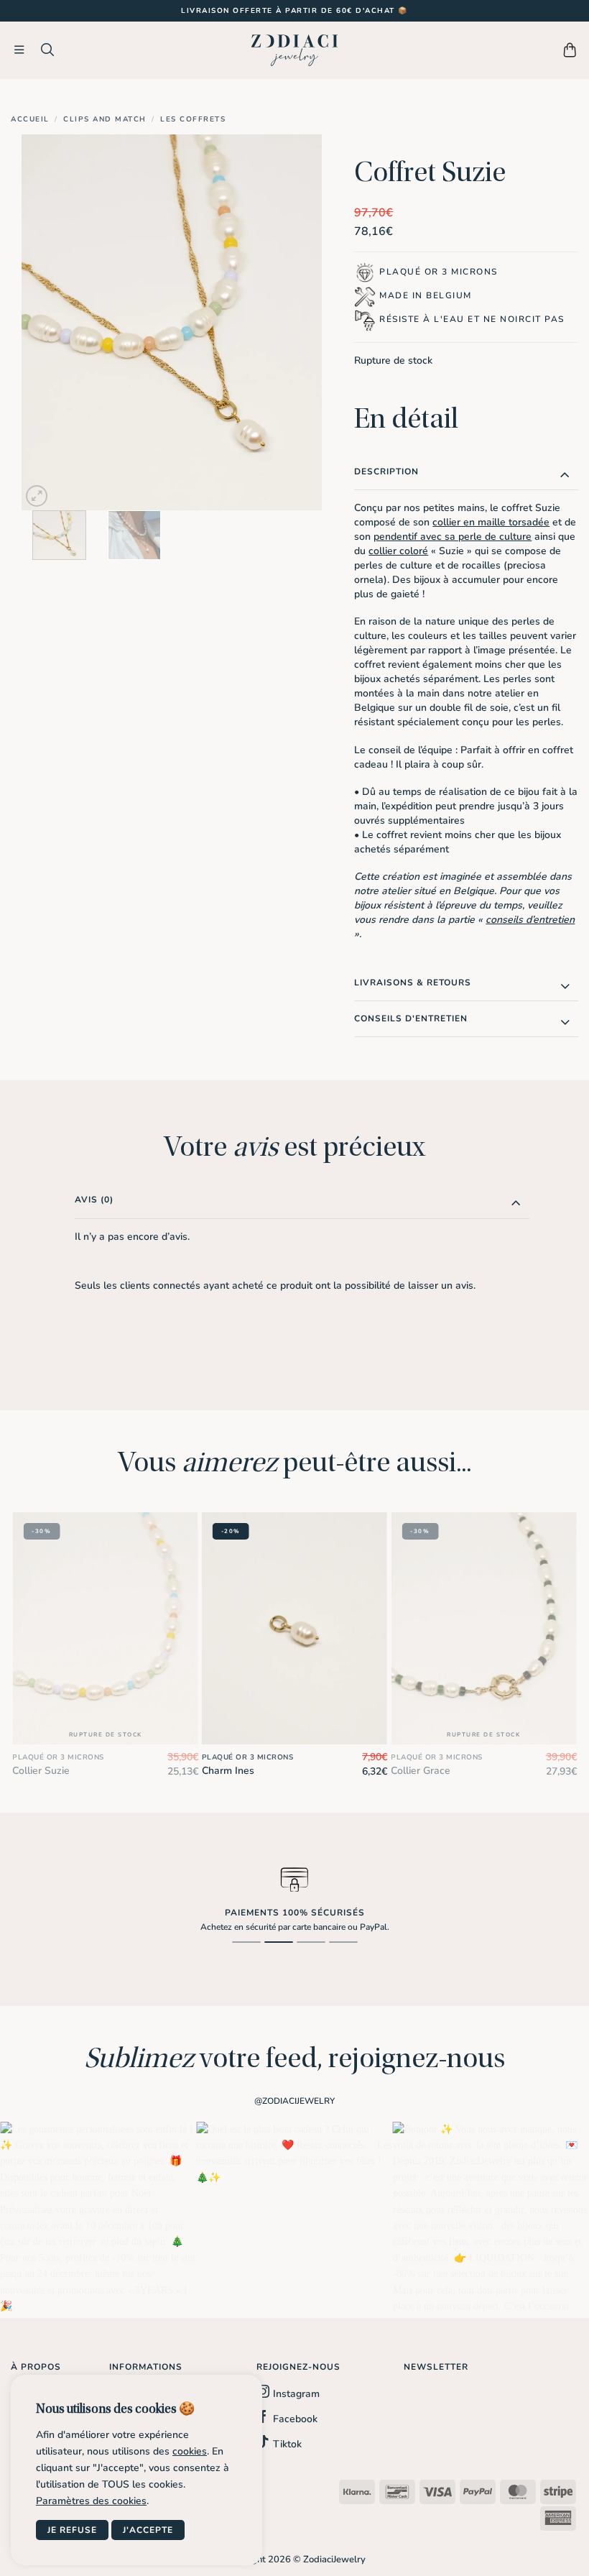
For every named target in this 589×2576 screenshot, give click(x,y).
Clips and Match (105, 119)
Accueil (30, 119)
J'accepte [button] (148, 2530)
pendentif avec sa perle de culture (453, 537)
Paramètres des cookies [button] (91, 2501)
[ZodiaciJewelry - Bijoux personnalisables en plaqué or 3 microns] (294, 50)
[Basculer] (565, 474)
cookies (190, 2451)
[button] (20, 50)
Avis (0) (94, 1200)
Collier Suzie (41, 1771)
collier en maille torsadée (491, 522)
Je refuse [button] (72, 2530)
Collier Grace (421, 1771)
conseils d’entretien (530, 920)
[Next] (298, 322)
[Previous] (46, 322)
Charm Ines (228, 1771)
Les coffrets (193, 119)
